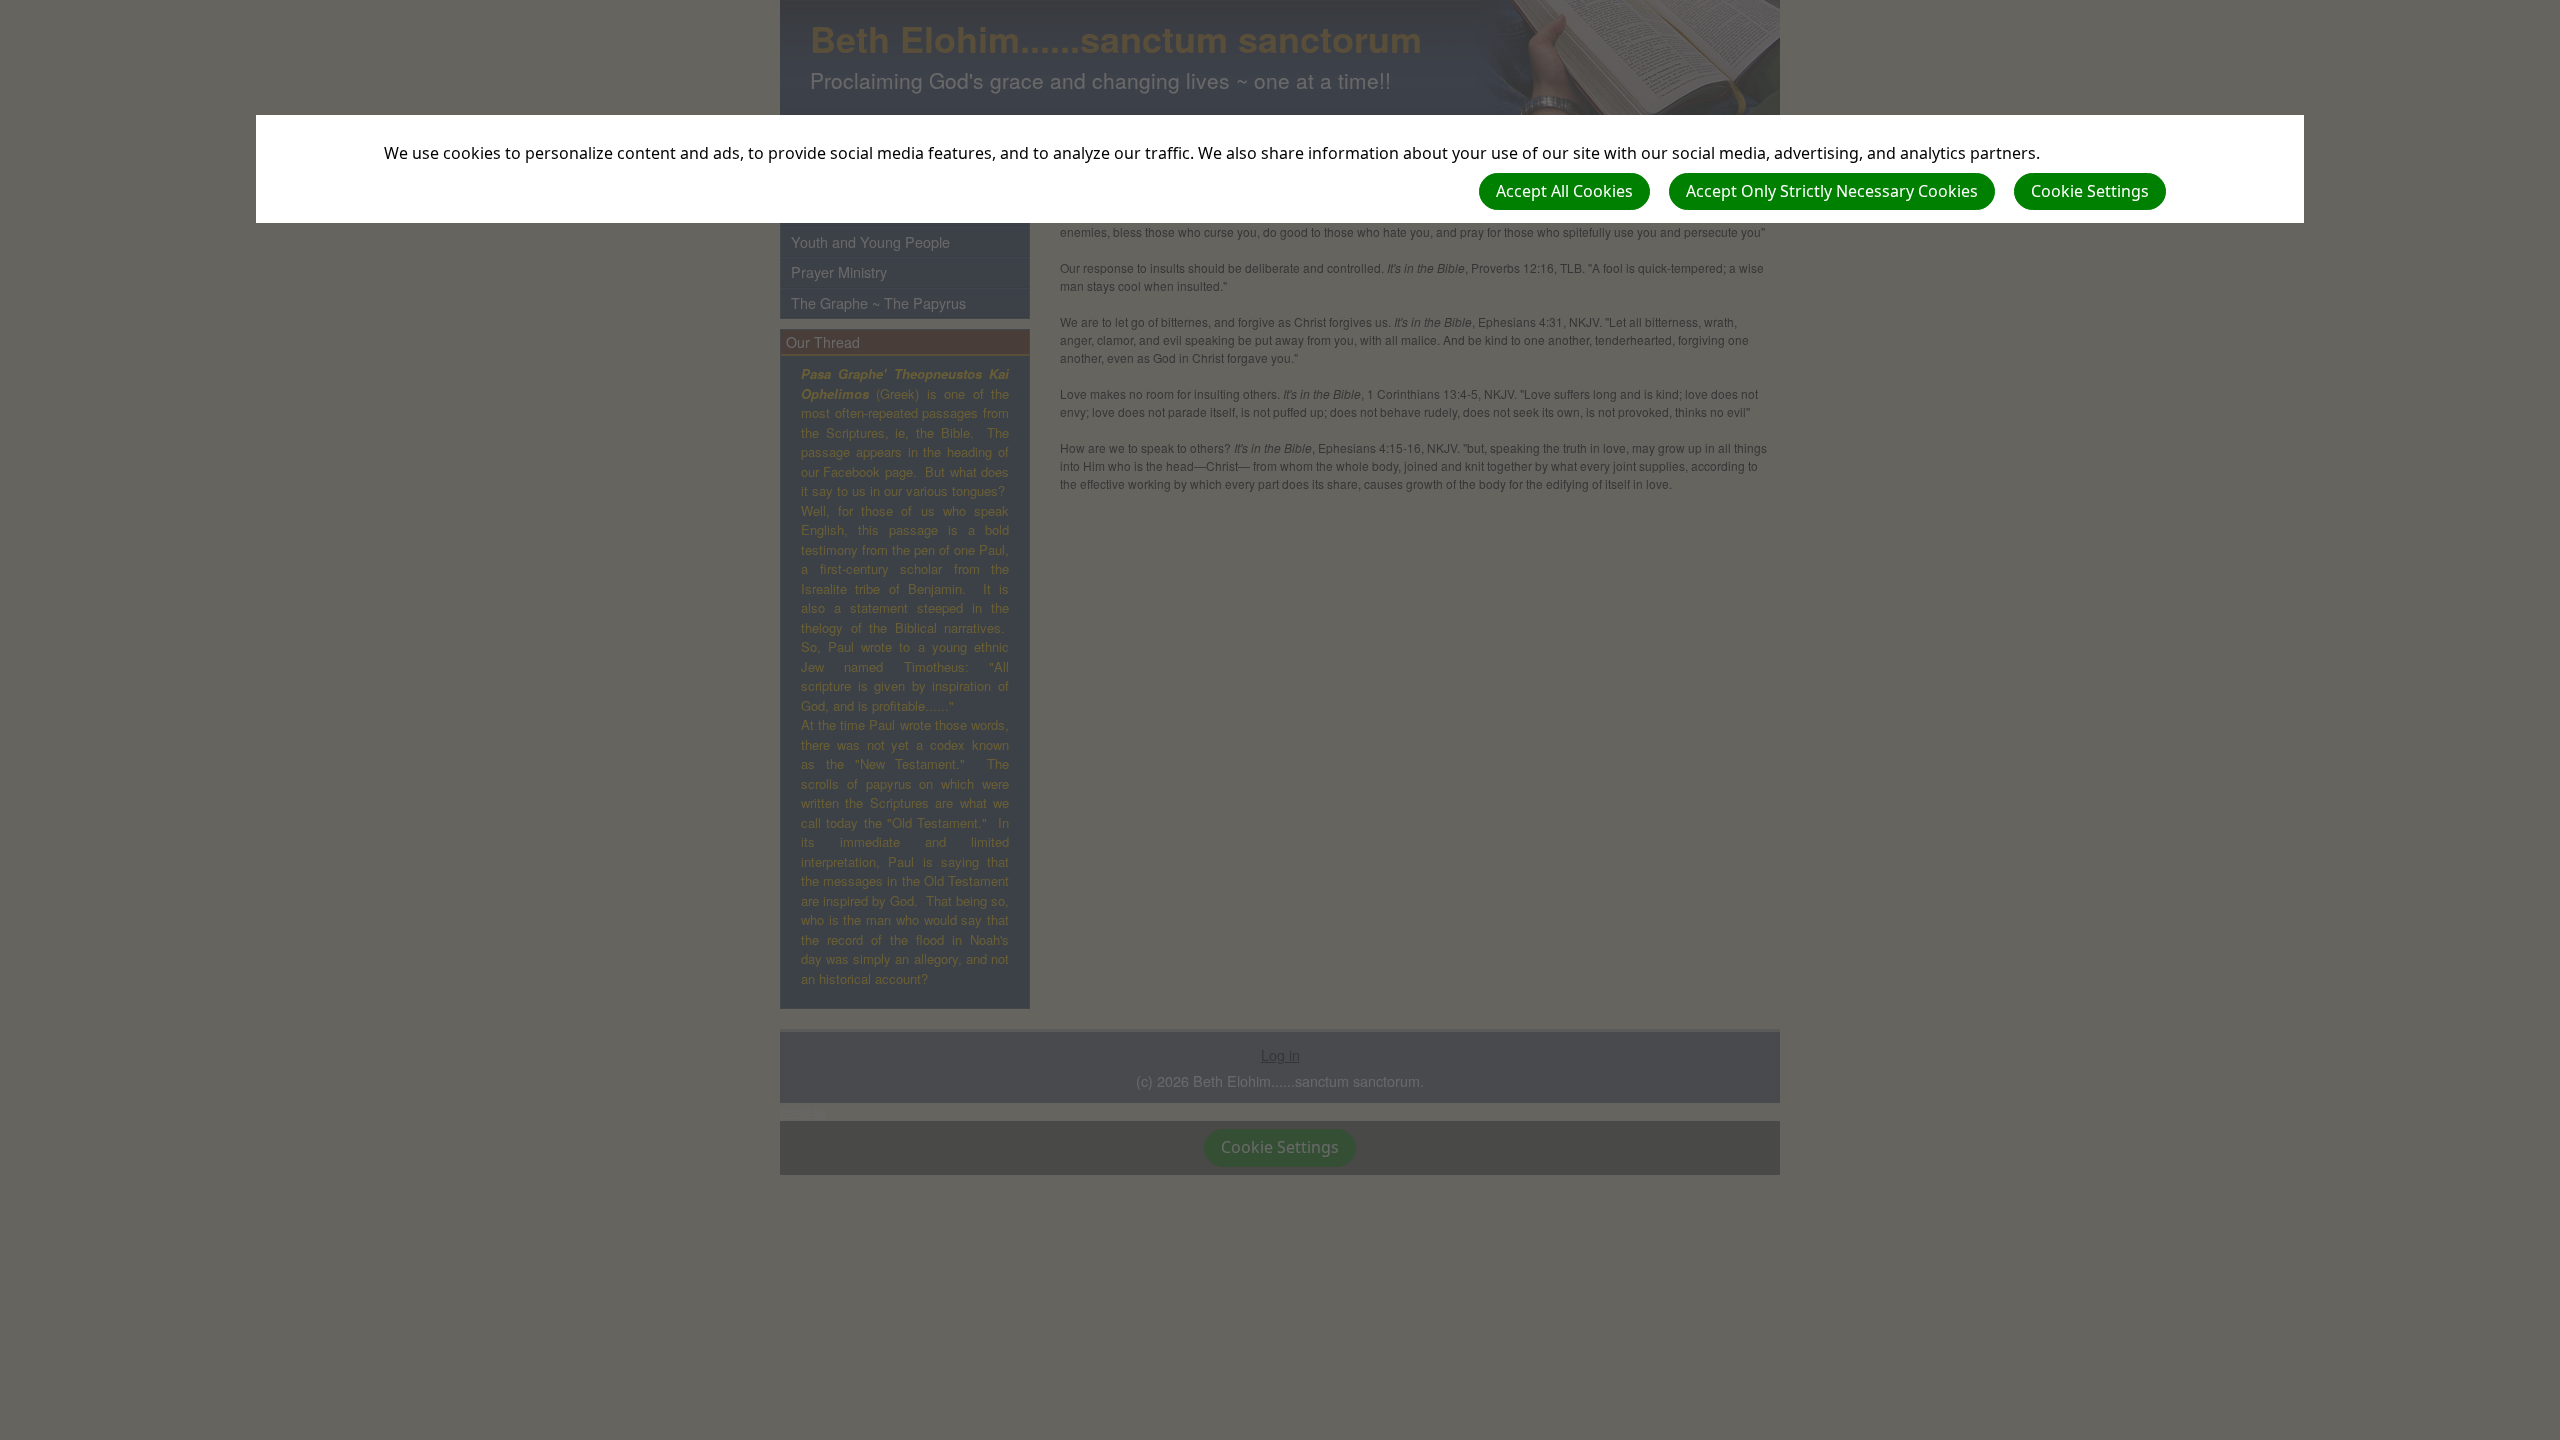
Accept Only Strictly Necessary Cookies (1832, 191)
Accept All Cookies (1564, 191)
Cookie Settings (2090, 191)
